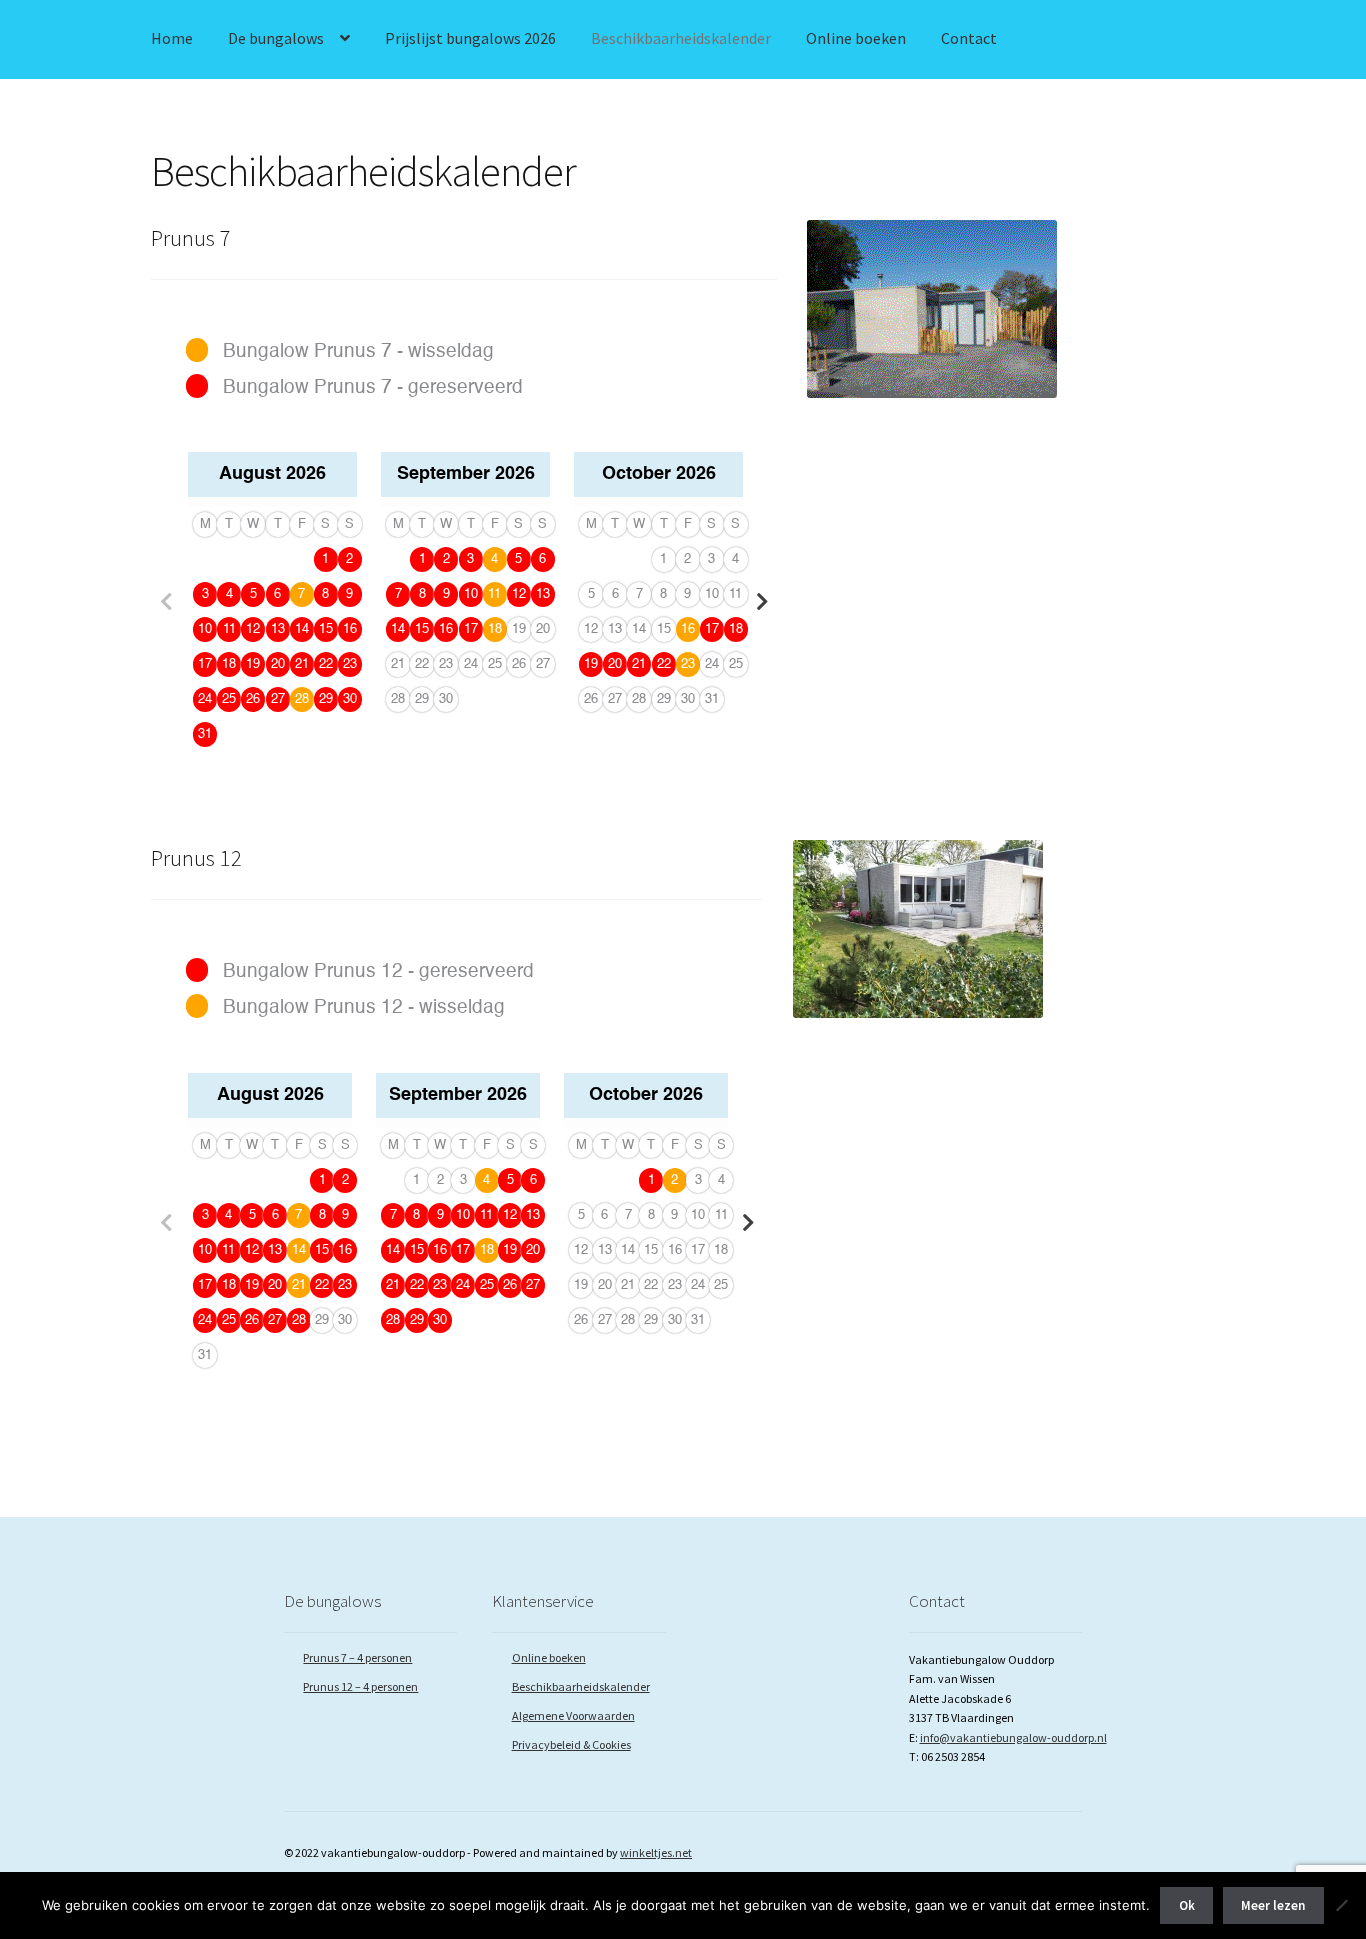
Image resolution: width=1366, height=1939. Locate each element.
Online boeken (856, 38)
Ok (1187, 1905)
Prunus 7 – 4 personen (357, 1657)
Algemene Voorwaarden (573, 1715)
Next (762, 602)
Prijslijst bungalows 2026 (470, 38)
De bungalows (276, 38)
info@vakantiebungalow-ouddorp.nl (1013, 1737)
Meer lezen (1273, 1905)
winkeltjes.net (656, 1852)
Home (172, 38)
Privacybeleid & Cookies (571, 1744)
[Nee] (1341, 1905)
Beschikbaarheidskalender (681, 38)
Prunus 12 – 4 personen (360, 1686)
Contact (969, 38)
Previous (166, 602)
